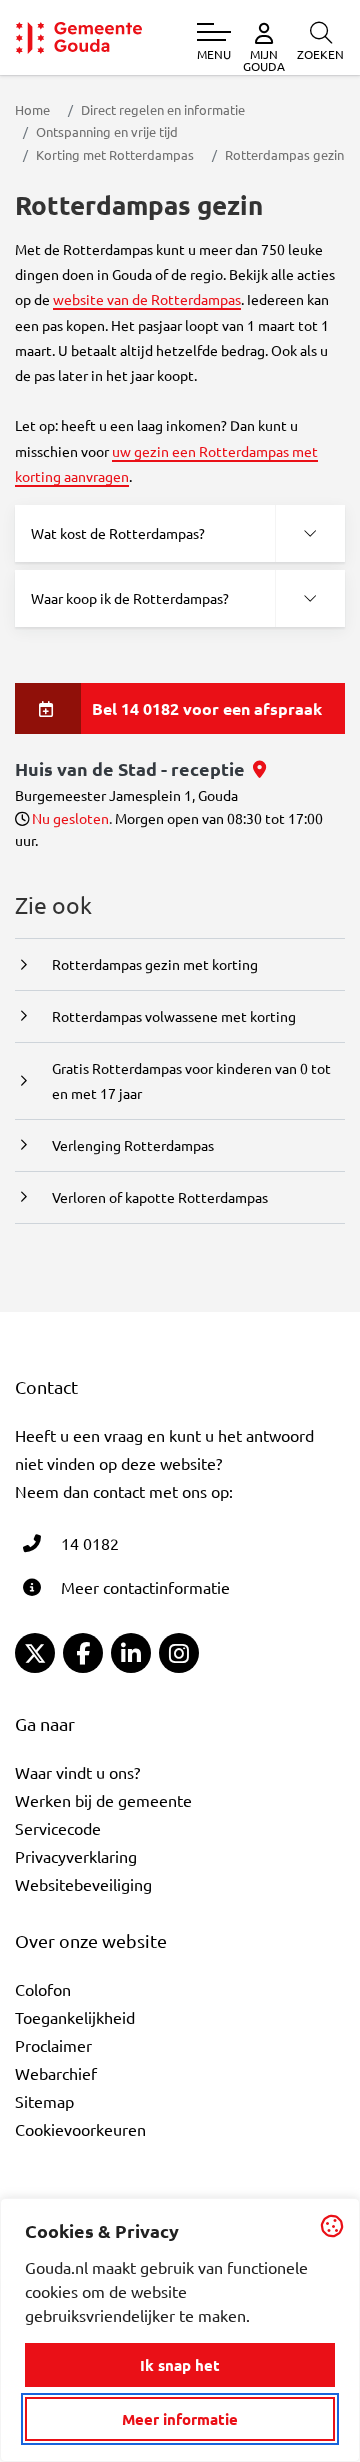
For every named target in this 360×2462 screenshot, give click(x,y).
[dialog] (180, 2330)
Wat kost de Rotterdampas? (118, 533)
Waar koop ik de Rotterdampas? (130, 598)
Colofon (43, 1989)
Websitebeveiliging (83, 1884)
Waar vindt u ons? (77, 1772)
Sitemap (44, 2101)
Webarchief (56, 2073)
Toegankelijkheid (75, 2017)
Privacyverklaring (76, 1856)
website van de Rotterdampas (147, 299)
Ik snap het (180, 2365)
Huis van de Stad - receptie (140, 768)
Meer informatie (180, 2419)
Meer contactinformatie (145, 1587)
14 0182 (90, 1543)
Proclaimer (53, 2045)
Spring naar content (48, 72)
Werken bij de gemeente (103, 1800)
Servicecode (58, 1828)
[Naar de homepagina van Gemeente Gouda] (79, 37)
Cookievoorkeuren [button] (80, 2129)
